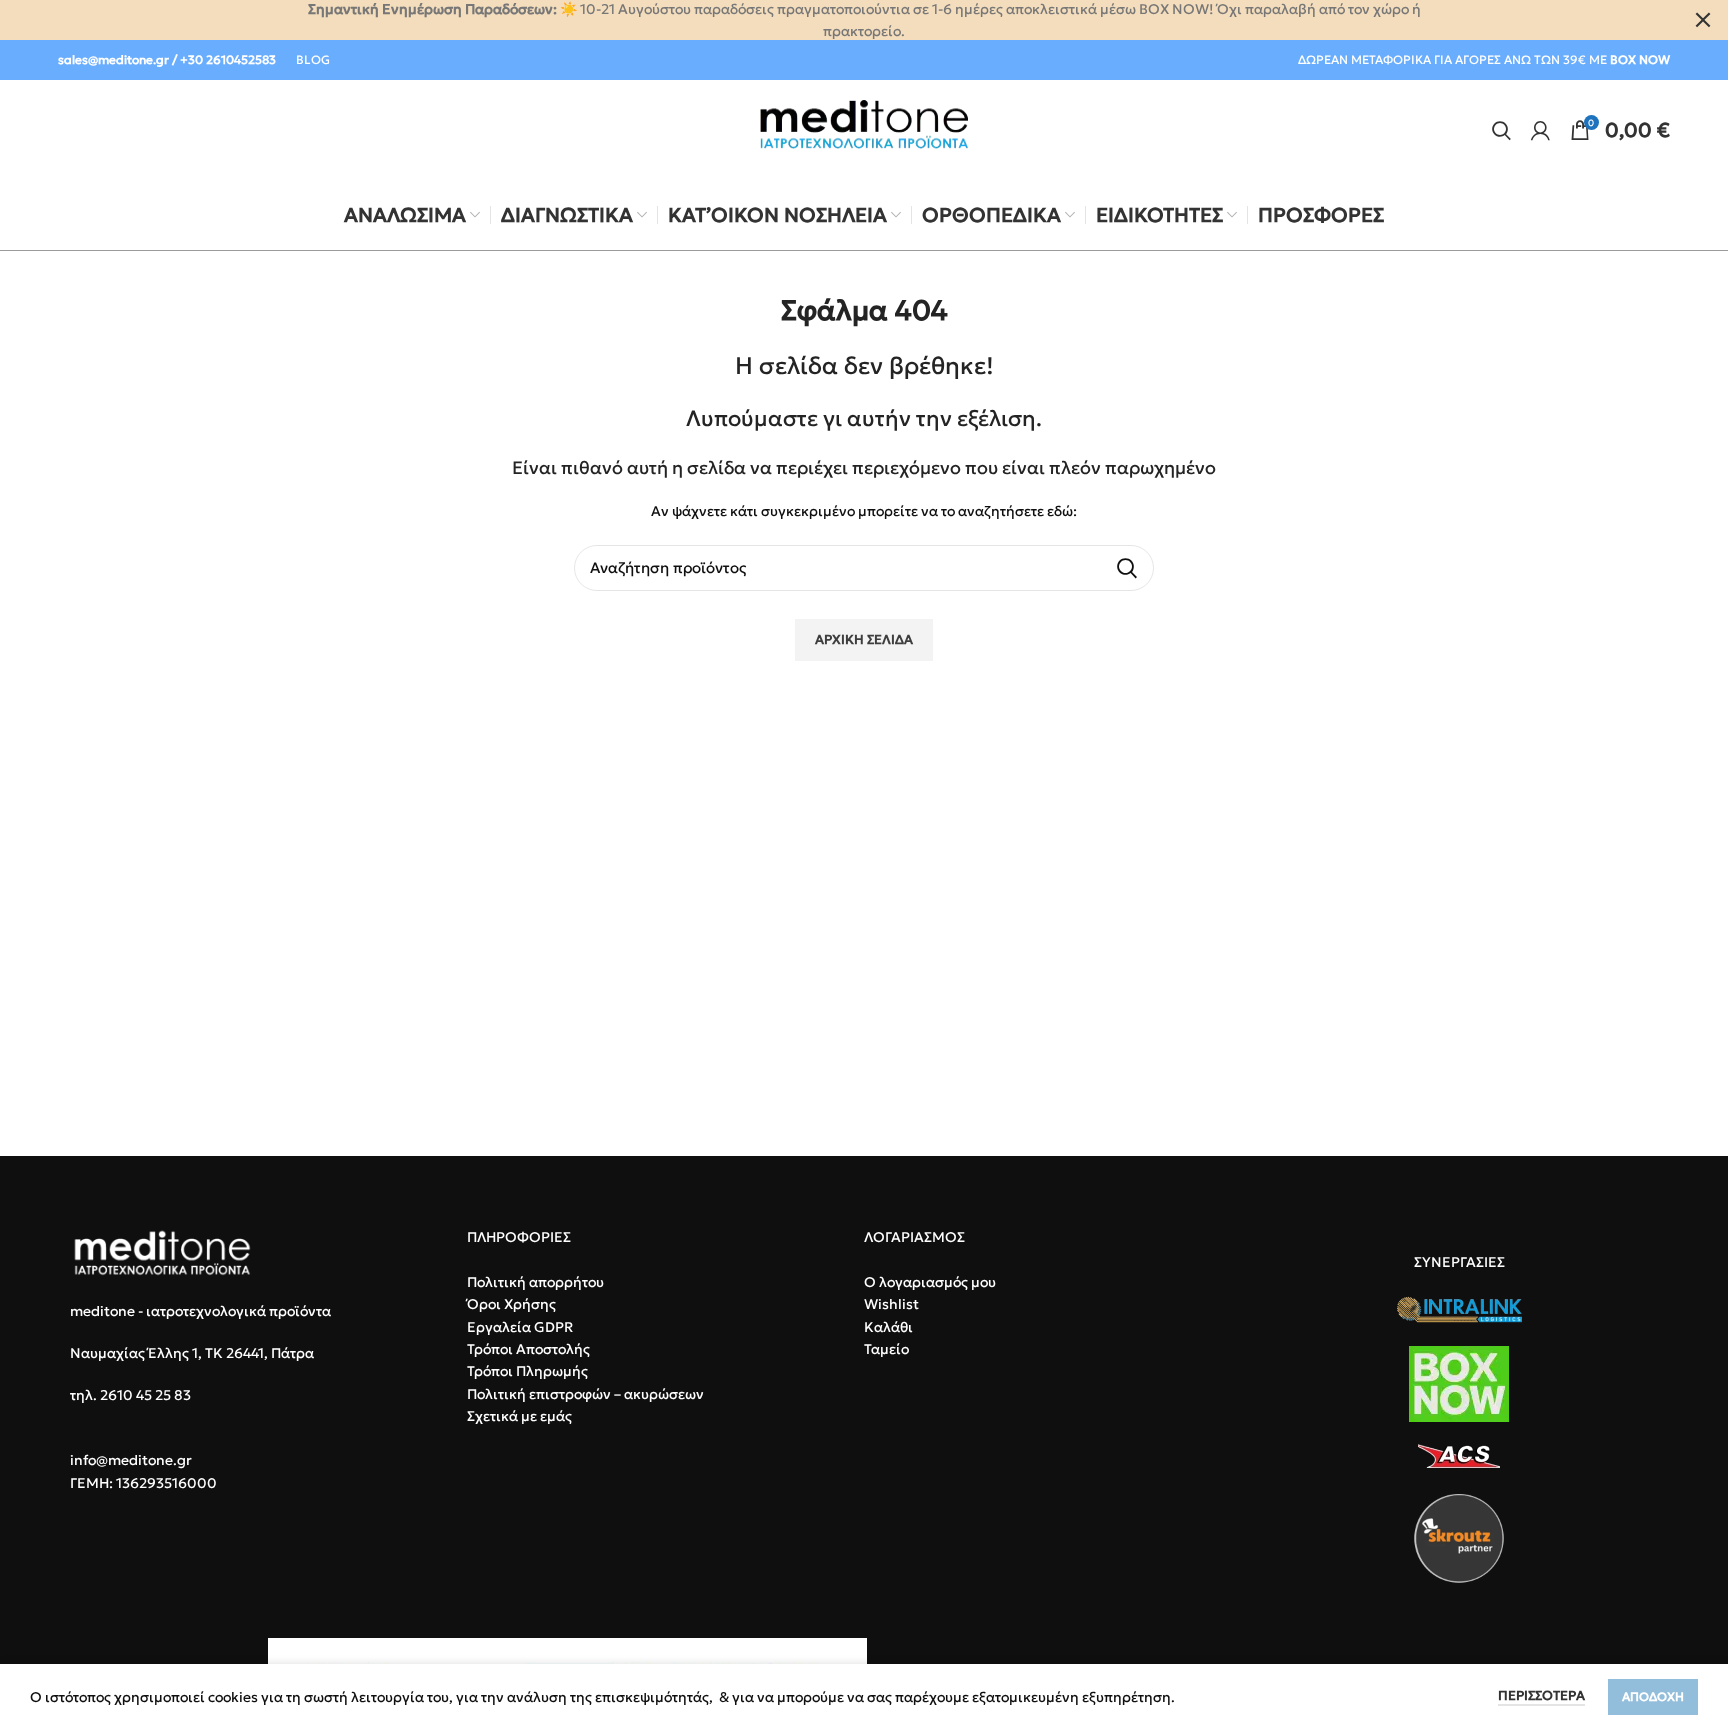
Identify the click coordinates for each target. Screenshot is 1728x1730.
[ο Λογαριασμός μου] (1540, 130)
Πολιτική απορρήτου (535, 1282)
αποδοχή (1653, 1696)
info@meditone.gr (131, 1460)
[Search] (1501, 130)
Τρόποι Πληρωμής (527, 1371)
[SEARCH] (1127, 568)
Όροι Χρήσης (511, 1304)
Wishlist (891, 1304)
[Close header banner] (1703, 20)
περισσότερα (1541, 1695)
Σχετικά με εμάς (519, 1416)
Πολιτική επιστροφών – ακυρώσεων (585, 1394)
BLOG (313, 59)
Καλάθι (888, 1327)
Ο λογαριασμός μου (930, 1282)
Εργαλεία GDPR (520, 1327)
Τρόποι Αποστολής (528, 1349)
